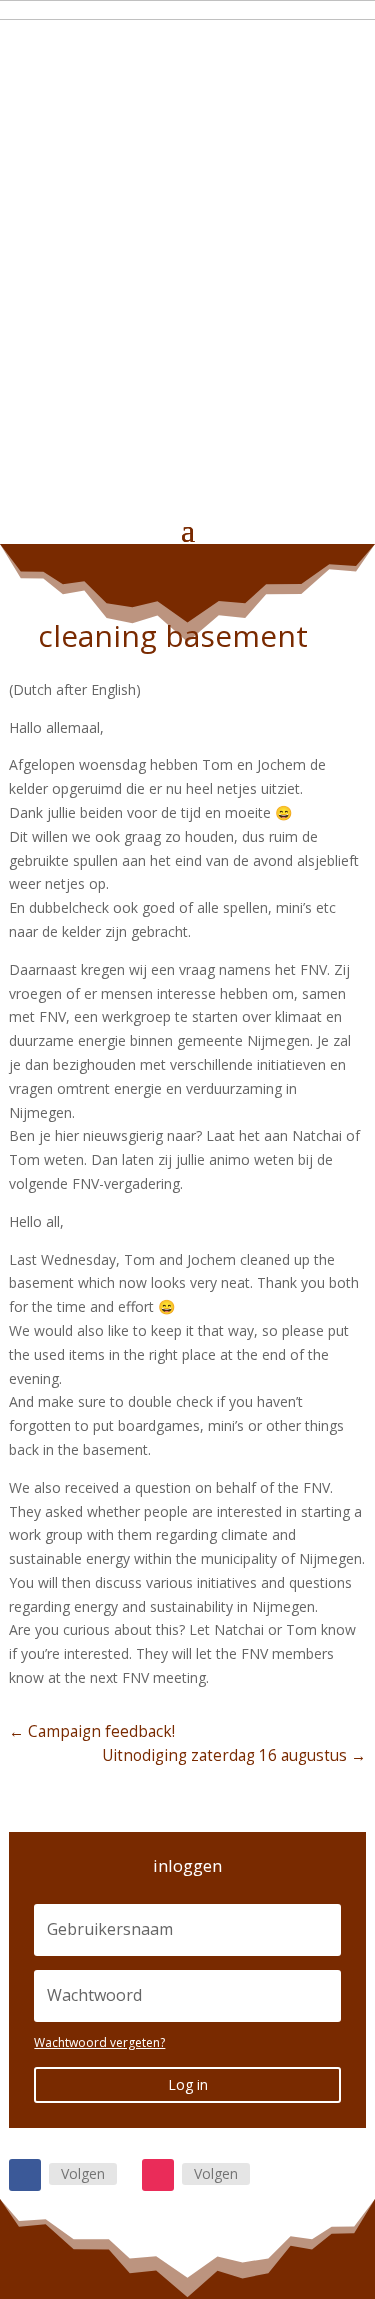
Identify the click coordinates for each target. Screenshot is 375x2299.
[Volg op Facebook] (25, 2175)
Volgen (83, 2173)
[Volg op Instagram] (158, 2175)
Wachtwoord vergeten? (99, 2042)
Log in (188, 2084)
